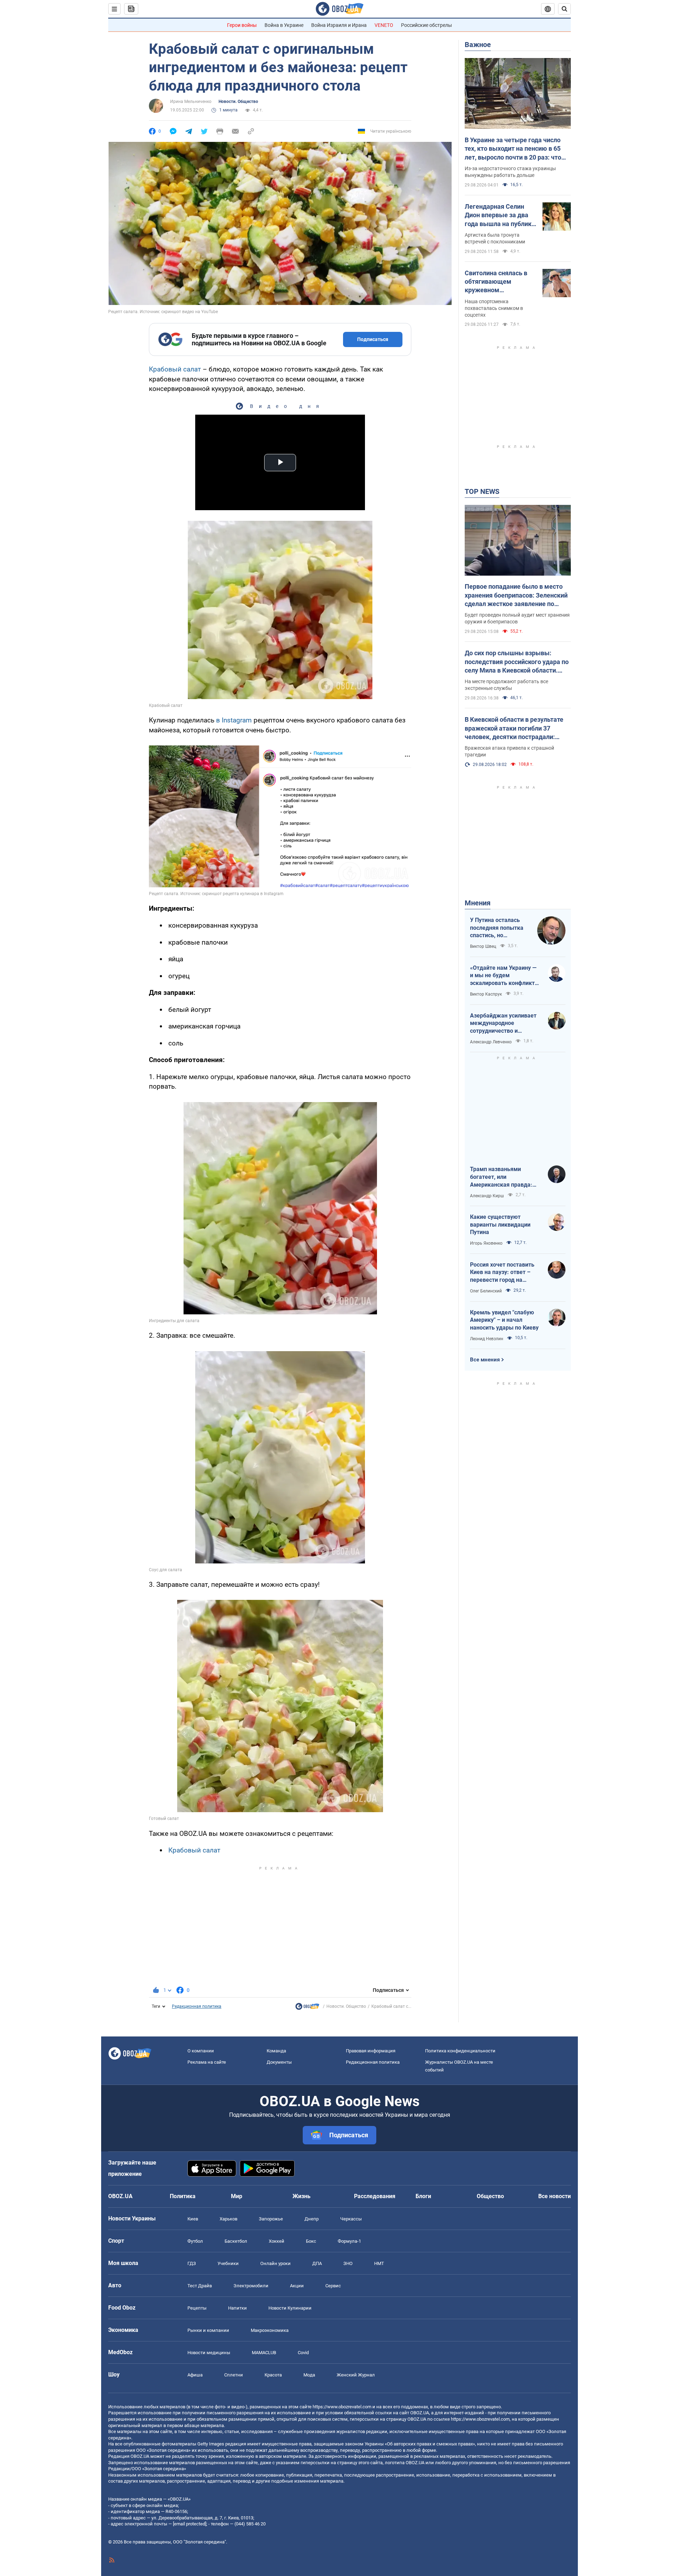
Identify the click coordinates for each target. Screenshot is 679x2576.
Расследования (375, 2196)
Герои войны (242, 25)
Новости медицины (209, 2353)
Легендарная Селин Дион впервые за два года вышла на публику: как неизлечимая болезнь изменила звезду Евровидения (501, 215)
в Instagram (235, 720)
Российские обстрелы (426, 25)
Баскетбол (236, 2241)
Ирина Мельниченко (191, 102)
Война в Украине (284, 25)
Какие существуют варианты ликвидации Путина (500, 1224)
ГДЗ (192, 2263)
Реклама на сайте (207, 2062)
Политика (183, 2196)
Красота (273, 2375)
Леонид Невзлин (487, 1339)
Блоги (423, 2196)
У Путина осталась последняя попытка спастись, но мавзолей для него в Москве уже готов (498, 928)
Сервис (333, 2286)
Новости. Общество (238, 102)
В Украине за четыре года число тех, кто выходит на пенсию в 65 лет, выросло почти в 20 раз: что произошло (513, 149)
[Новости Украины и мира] (307, 2008)
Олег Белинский (486, 1291)
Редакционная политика (197, 2006)
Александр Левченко (491, 1042)
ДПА (317, 2263)
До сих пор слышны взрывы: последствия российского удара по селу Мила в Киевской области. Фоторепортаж (517, 662)
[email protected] (190, 2524)
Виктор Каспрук (486, 994)
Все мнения (485, 1360)
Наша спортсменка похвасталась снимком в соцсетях (494, 308)
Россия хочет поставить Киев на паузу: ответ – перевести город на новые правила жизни (502, 1273)
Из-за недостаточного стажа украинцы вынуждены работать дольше (510, 172)
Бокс (311, 2241)
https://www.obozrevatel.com (342, 2407)
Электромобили (251, 2286)
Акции (297, 2286)
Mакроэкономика (270, 2330)
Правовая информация (371, 2051)
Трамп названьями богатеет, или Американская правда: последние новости (501, 1177)
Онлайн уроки (275, 2263)
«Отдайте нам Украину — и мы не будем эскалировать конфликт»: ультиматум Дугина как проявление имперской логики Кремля (505, 976)
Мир (237, 2196)
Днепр (312, 2219)
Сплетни (234, 2375)
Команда (276, 2051)
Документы (279, 2062)
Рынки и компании (208, 2330)
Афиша (195, 2375)
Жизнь (301, 2196)
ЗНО (348, 2263)
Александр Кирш (487, 1196)
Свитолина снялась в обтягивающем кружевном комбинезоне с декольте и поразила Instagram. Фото (496, 282)
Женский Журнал (356, 2375)
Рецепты (197, 2308)
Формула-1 (349, 2241)
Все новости (555, 2196)
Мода (309, 2375)
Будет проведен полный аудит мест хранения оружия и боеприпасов (517, 618)
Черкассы (351, 2219)
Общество (490, 2196)
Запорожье (271, 2219)
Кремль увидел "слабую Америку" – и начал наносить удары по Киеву (504, 1320)
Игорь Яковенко (486, 1243)
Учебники (228, 2263)
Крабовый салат (176, 369)
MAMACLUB (264, 2353)
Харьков (228, 2219)
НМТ (379, 2263)
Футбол (195, 2241)
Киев (193, 2219)
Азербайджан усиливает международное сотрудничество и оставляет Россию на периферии (503, 1024)
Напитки (237, 2308)
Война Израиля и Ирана (339, 25)
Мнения (478, 903)
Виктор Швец (483, 946)
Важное (478, 45)
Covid (303, 2353)
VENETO (384, 25)
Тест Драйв (200, 2286)
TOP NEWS (482, 491)
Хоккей (277, 2241)
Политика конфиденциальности (460, 2051)
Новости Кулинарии (290, 2308)
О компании (201, 2051)
